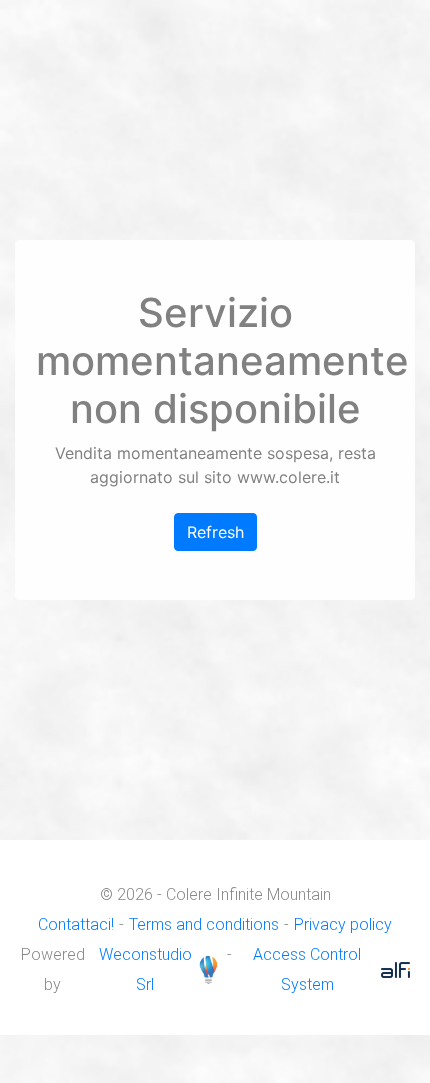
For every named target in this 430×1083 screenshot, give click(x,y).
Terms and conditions (204, 924)
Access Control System (307, 969)
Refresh (215, 532)
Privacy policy (343, 924)
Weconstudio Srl (145, 969)
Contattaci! (76, 924)
